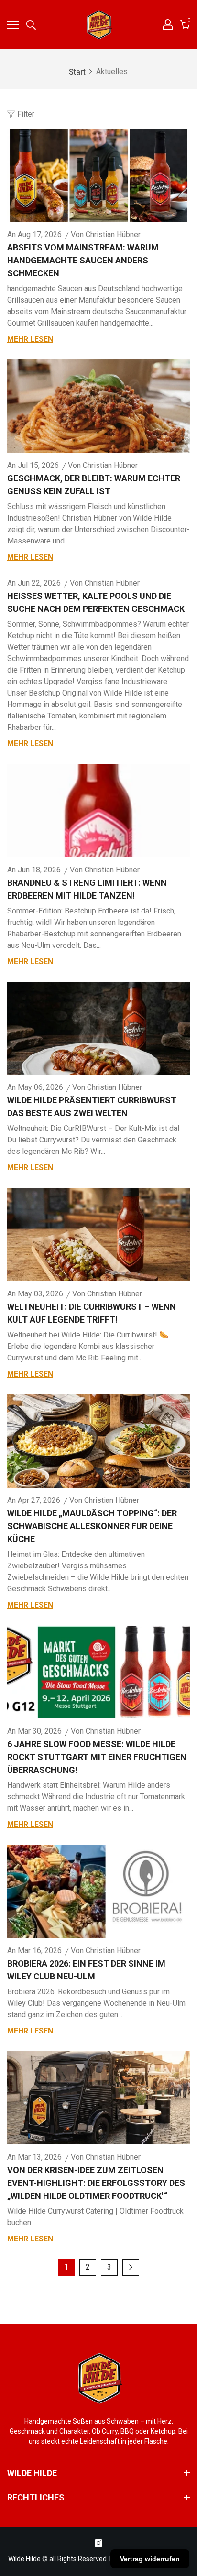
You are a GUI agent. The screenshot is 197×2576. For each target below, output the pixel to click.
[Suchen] (31, 25)
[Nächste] (131, 2267)
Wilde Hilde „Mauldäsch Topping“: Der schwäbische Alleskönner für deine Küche (92, 1526)
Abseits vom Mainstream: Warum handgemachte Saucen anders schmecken (83, 260)
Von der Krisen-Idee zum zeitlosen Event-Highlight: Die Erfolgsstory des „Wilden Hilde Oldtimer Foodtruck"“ (96, 2183)
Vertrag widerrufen (150, 2559)
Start (77, 72)
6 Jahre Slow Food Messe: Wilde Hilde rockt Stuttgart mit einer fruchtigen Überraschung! (97, 1757)
